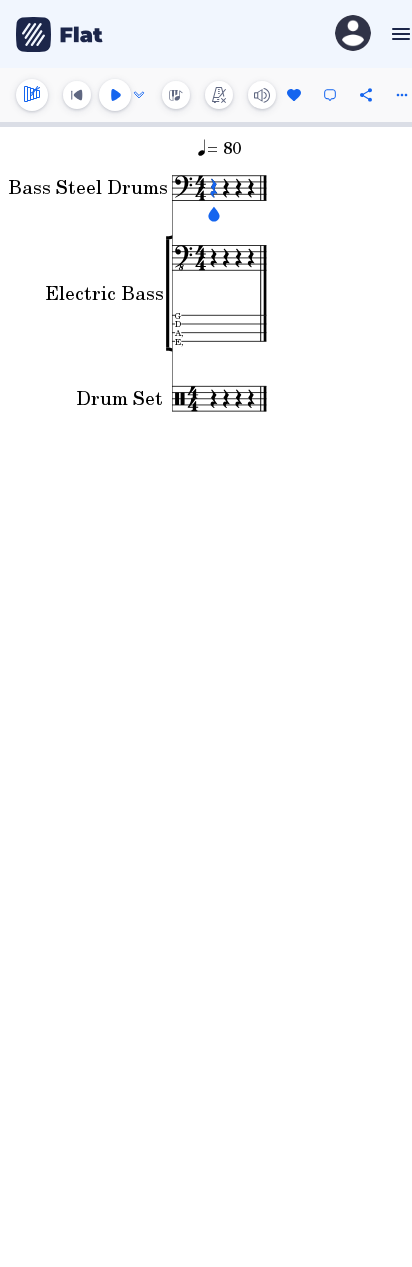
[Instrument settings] (32, 95)
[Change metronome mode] (219, 95)
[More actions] (402, 95)
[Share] (366, 95)
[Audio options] (139, 95)
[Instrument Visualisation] (176, 95)
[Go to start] (77, 95)
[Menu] (398, 34)
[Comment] (330, 95)
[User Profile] (353, 34)
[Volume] (262, 95)
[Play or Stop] (115, 95)
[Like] (294, 95)
